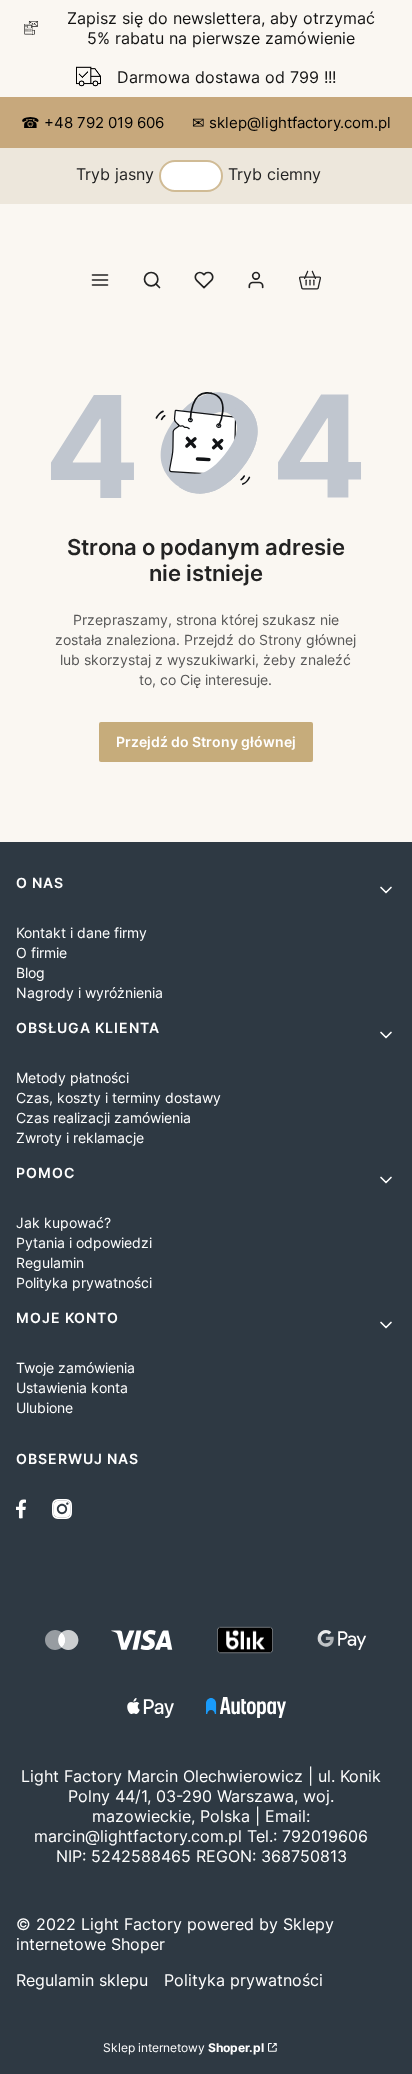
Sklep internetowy (183, 2047)
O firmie (41, 952)
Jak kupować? (63, 1222)
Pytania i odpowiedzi (84, 1242)
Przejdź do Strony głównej (206, 741)
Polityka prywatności (84, 1282)
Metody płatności (72, 1077)
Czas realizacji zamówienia (103, 1117)
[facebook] (26, 1509)
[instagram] (62, 1509)
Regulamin (50, 1262)
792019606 (325, 1836)
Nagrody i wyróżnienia (89, 992)
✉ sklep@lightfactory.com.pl (291, 122)
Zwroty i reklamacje (80, 1137)
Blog (30, 972)
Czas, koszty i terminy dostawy (118, 1097)
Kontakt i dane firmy (81, 932)
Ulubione (44, 1407)
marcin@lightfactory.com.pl (138, 1836)
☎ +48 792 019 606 (94, 122)
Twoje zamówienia (75, 1367)
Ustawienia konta (72, 1387)
